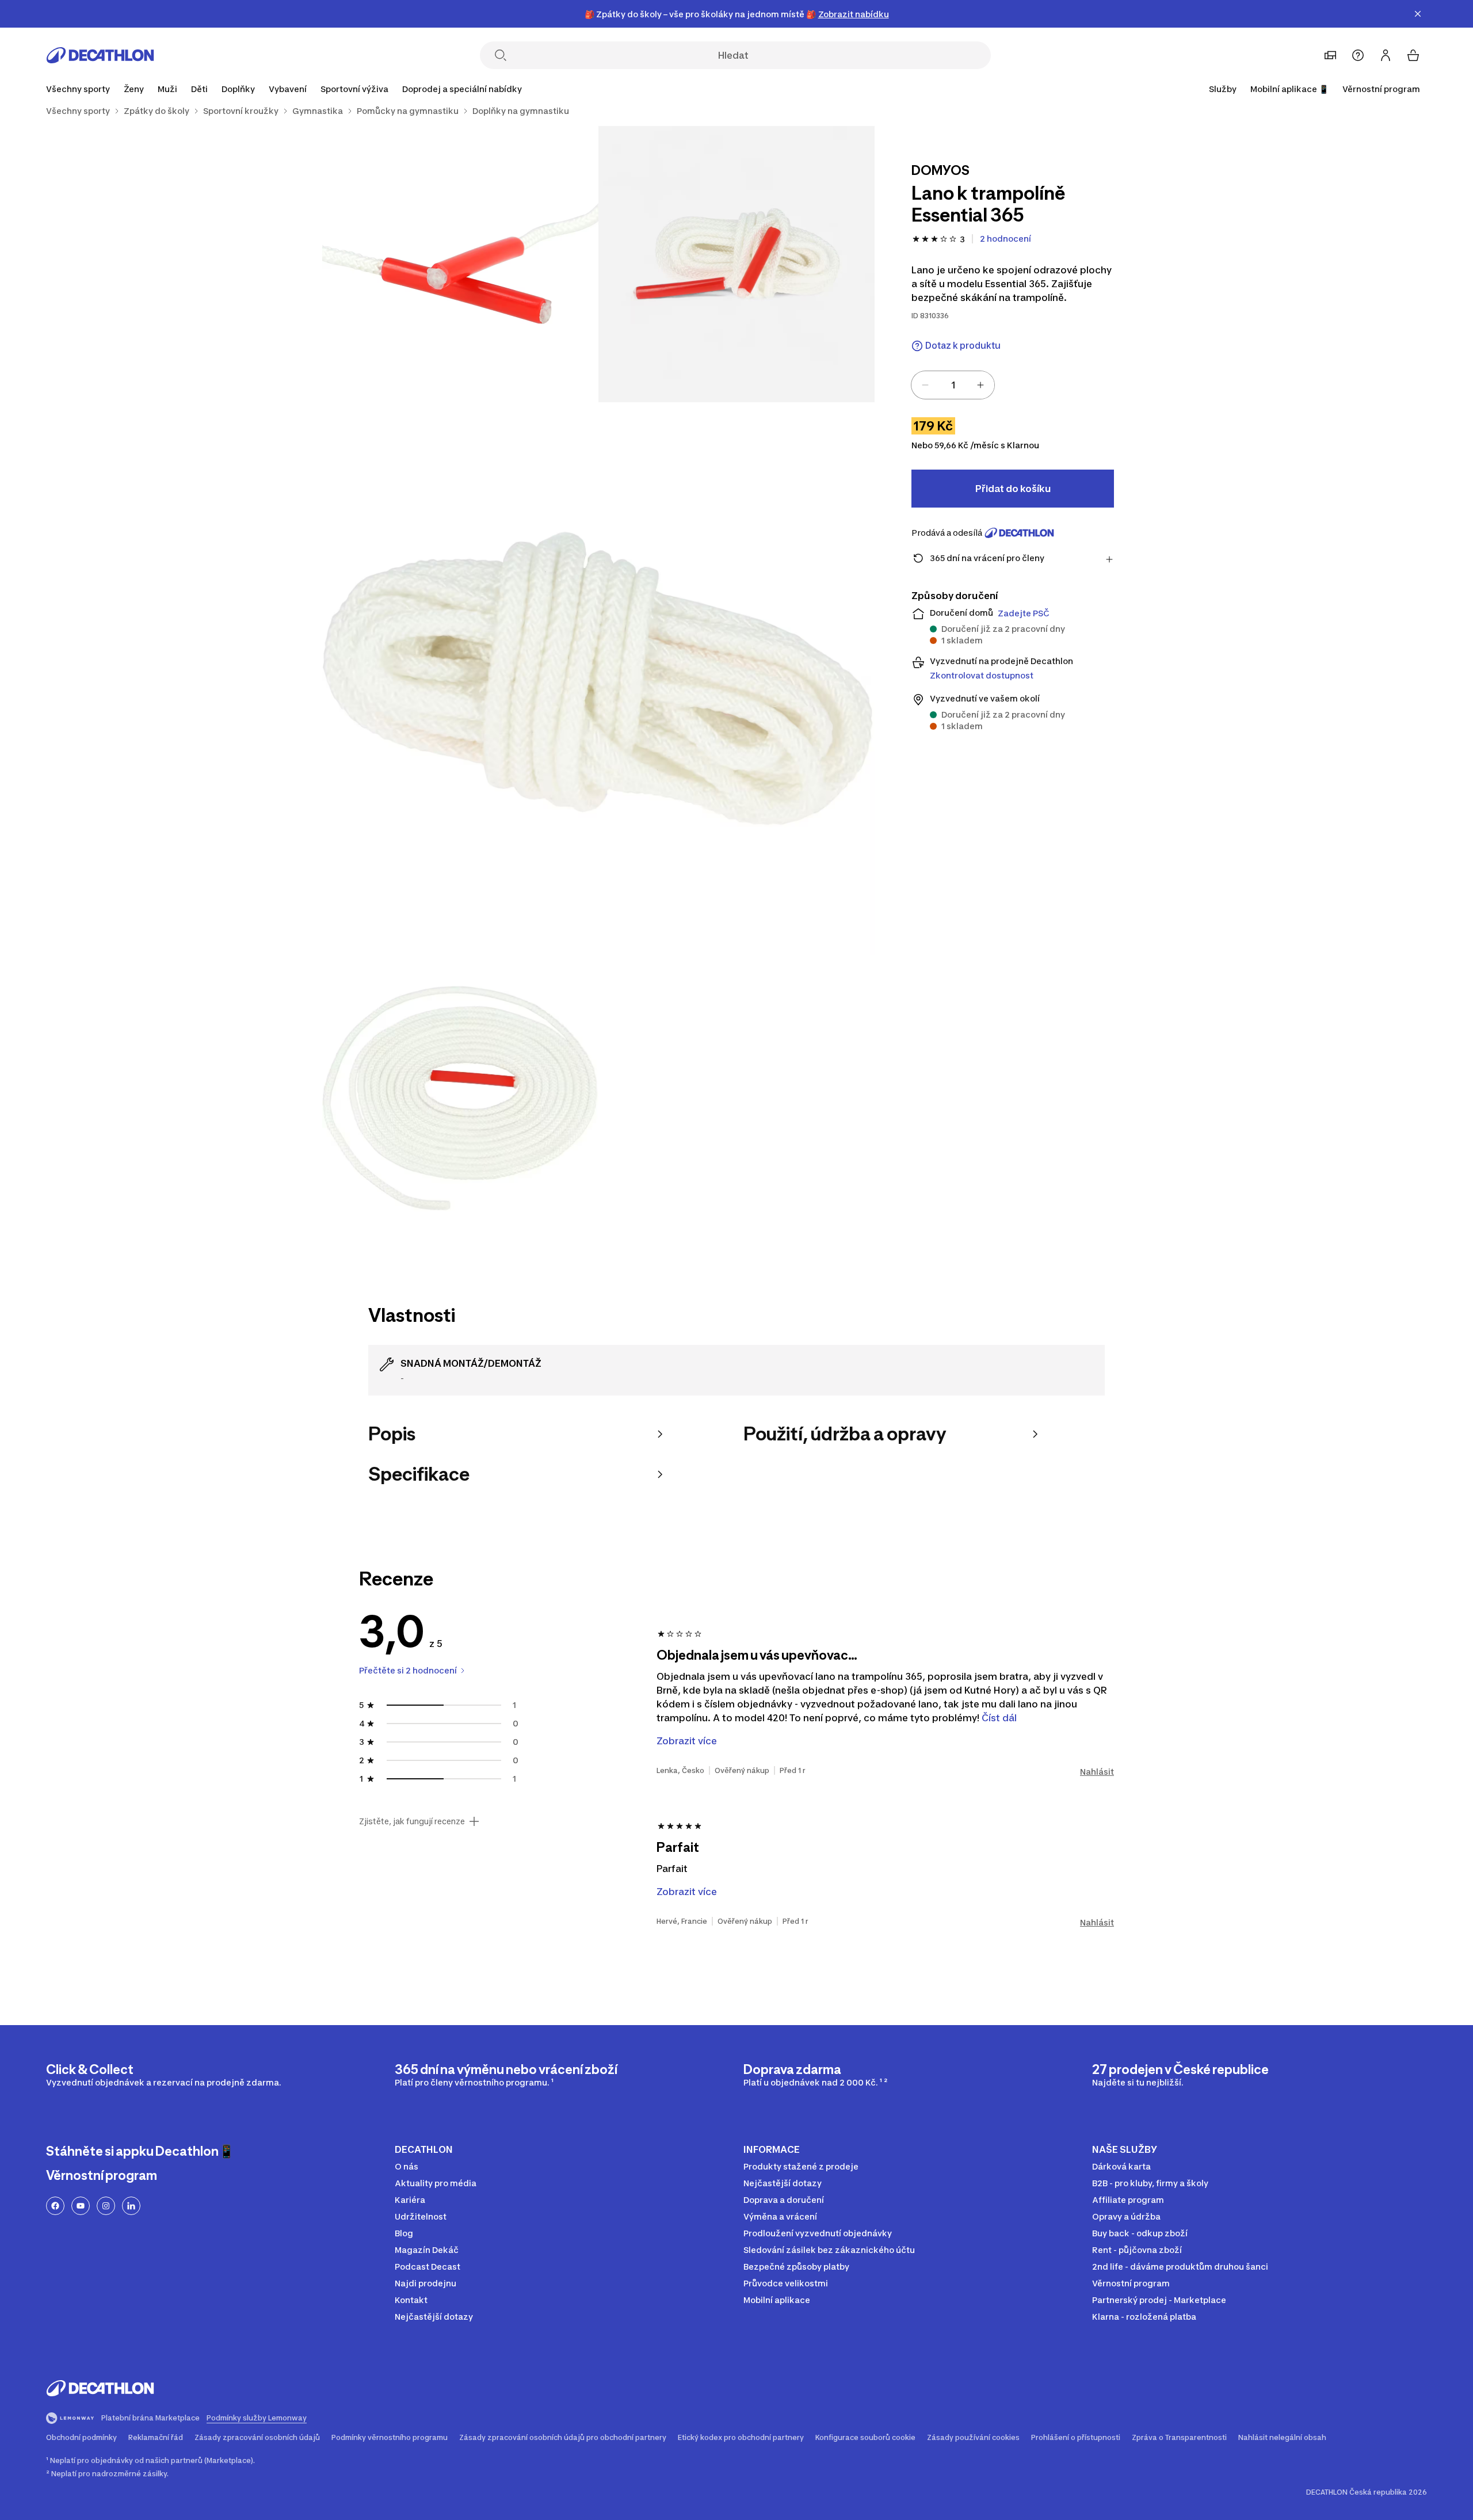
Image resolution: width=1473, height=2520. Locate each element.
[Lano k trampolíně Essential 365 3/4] (598, 678)
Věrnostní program (1381, 89)
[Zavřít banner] (1418, 14)
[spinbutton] (953, 385)
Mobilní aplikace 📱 (1289, 89)
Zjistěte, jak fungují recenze (412, 1821)
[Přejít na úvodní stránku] (100, 55)
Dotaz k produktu (963, 346)
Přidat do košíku (1013, 489)
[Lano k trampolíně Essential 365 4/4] (460, 1093)
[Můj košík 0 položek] (1413, 55)
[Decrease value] (925, 385)
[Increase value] (980, 385)
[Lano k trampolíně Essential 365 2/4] (460, 264)
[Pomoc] (1358, 55)
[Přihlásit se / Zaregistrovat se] (1386, 55)
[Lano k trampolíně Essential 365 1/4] (736, 264)
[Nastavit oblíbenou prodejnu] (1330, 55)
